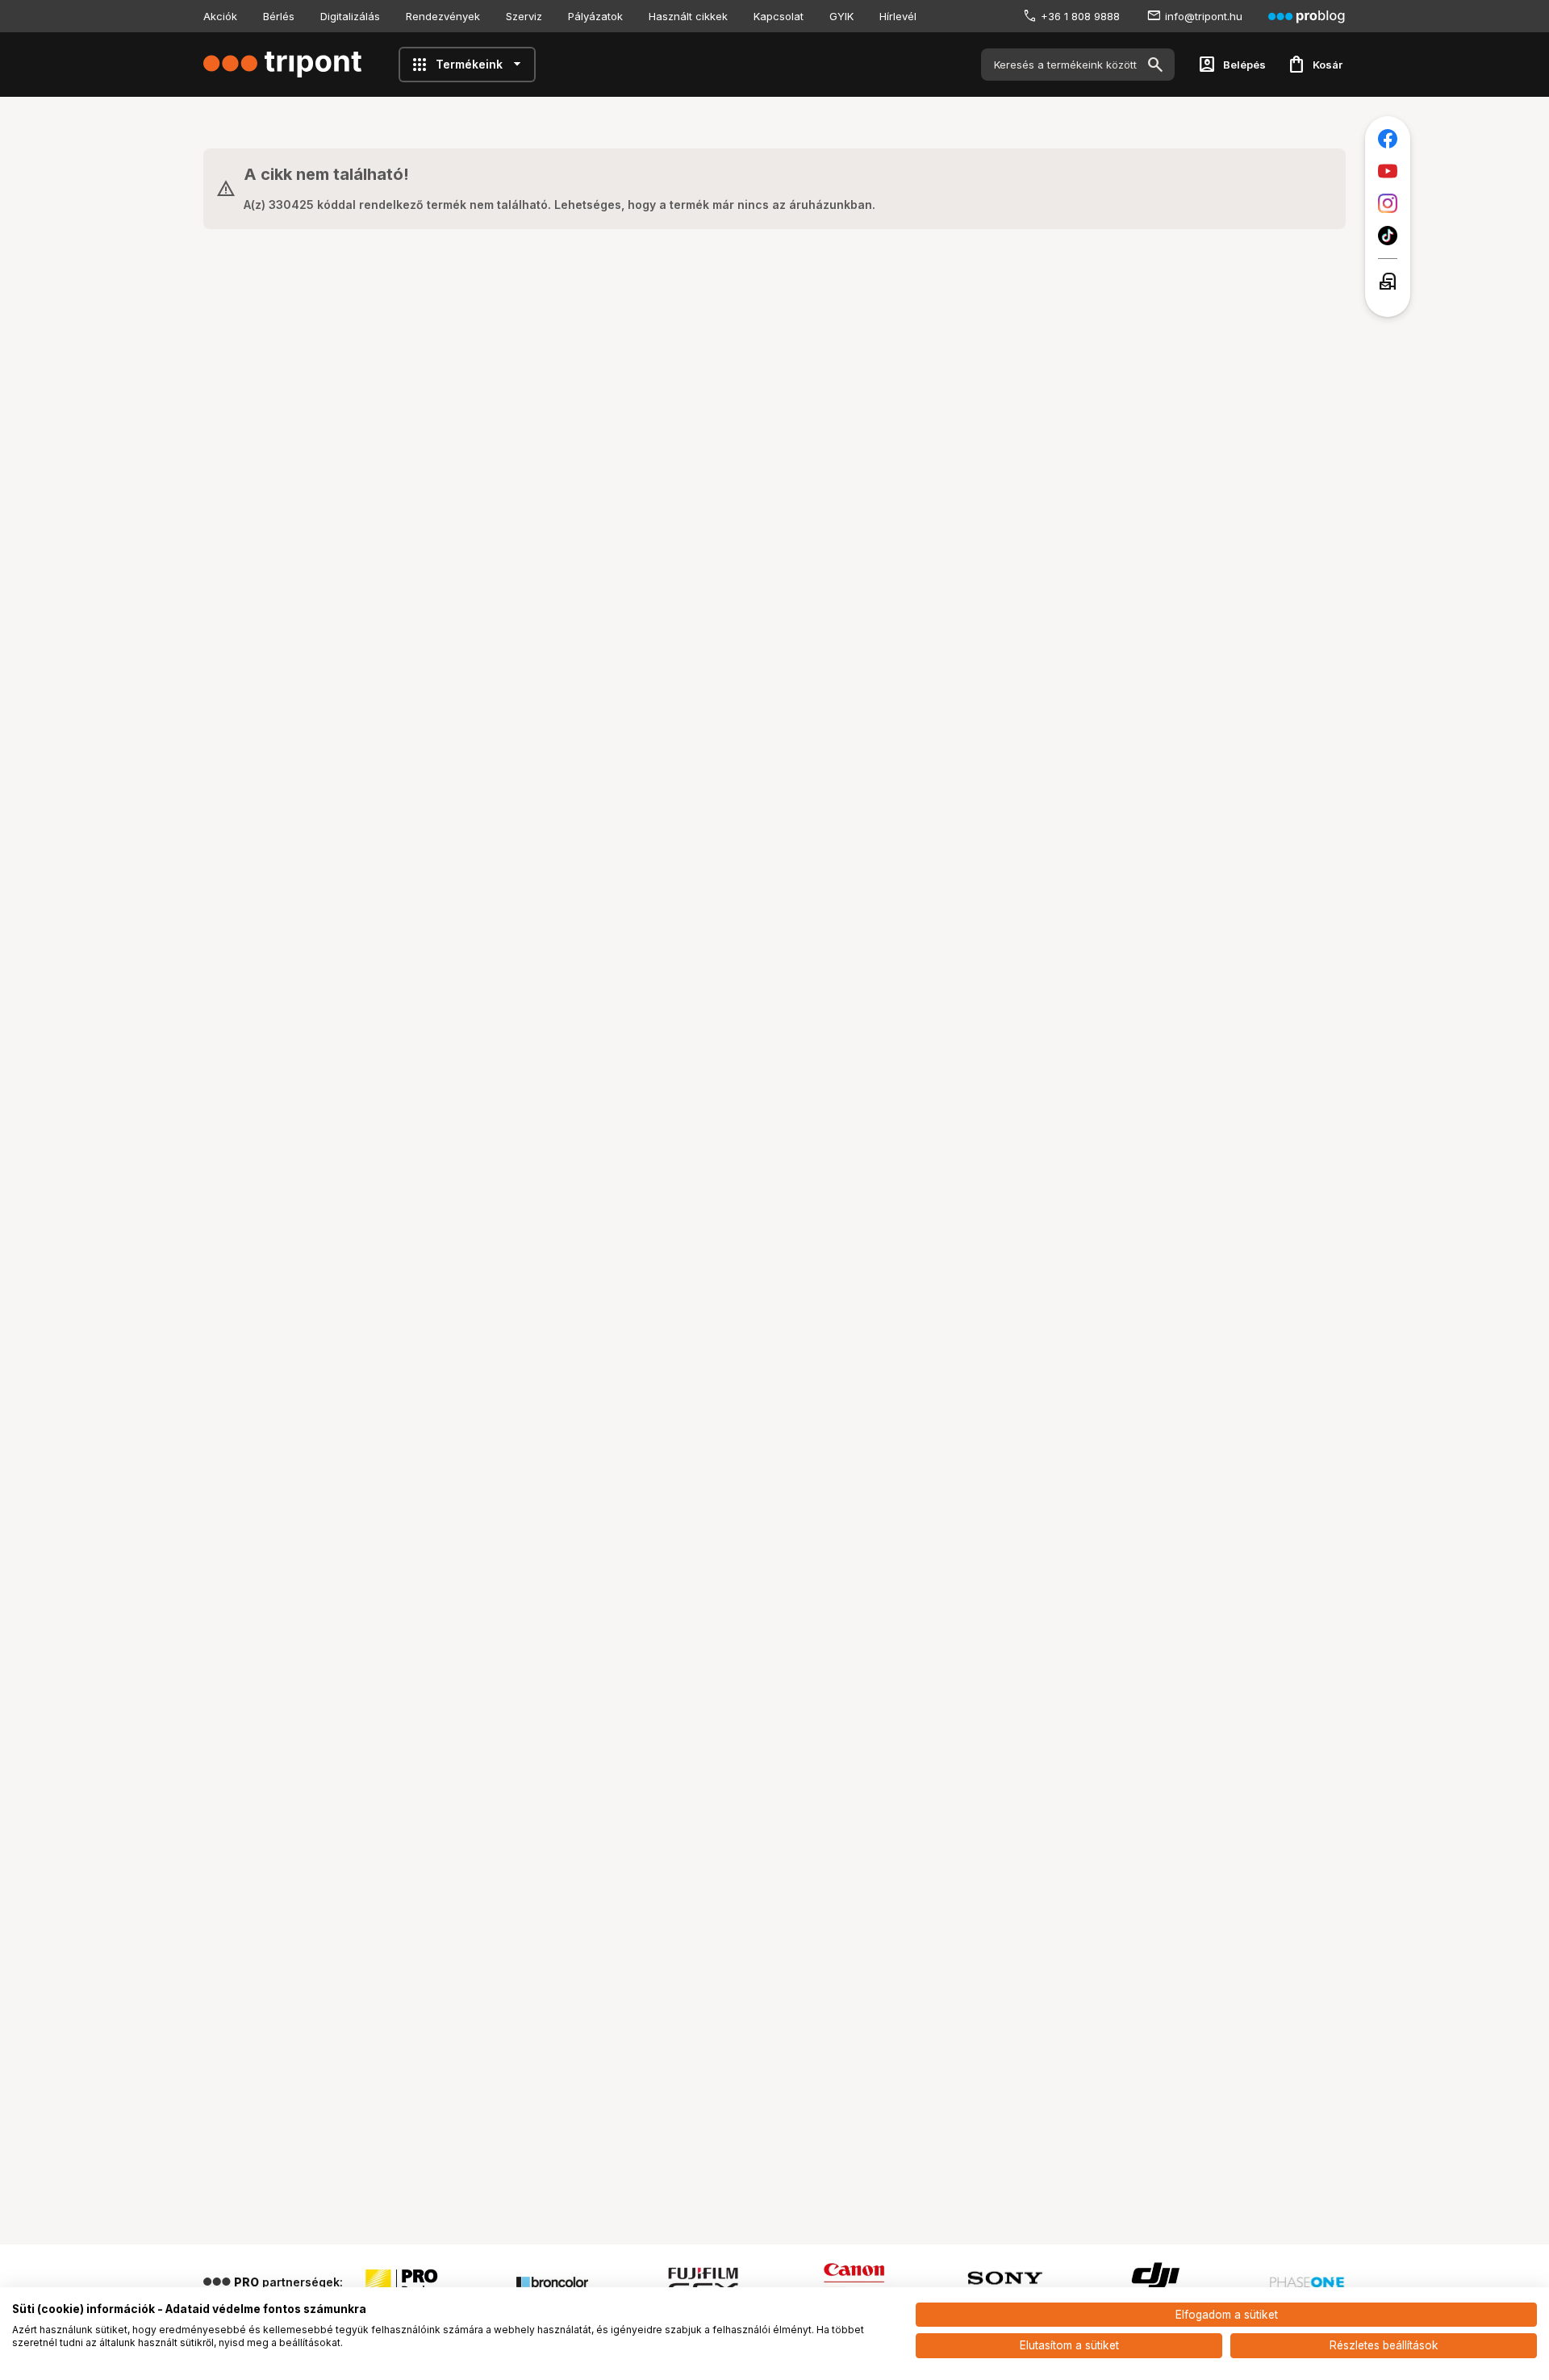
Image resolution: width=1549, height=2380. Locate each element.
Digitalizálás (350, 16)
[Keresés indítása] (1155, 65)
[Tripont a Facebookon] (1388, 139)
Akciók (220, 16)
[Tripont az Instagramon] (1388, 203)
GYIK (841, 16)
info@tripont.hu (1204, 16)
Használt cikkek (688, 16)
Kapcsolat (779, 16)
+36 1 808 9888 (1080, 16)
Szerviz (524, 16)
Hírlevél (898, 16)
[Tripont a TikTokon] (1388, 236)
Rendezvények (443, 16)
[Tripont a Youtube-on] (1388, 171)
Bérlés (279, 16)
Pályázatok (595, 16)
